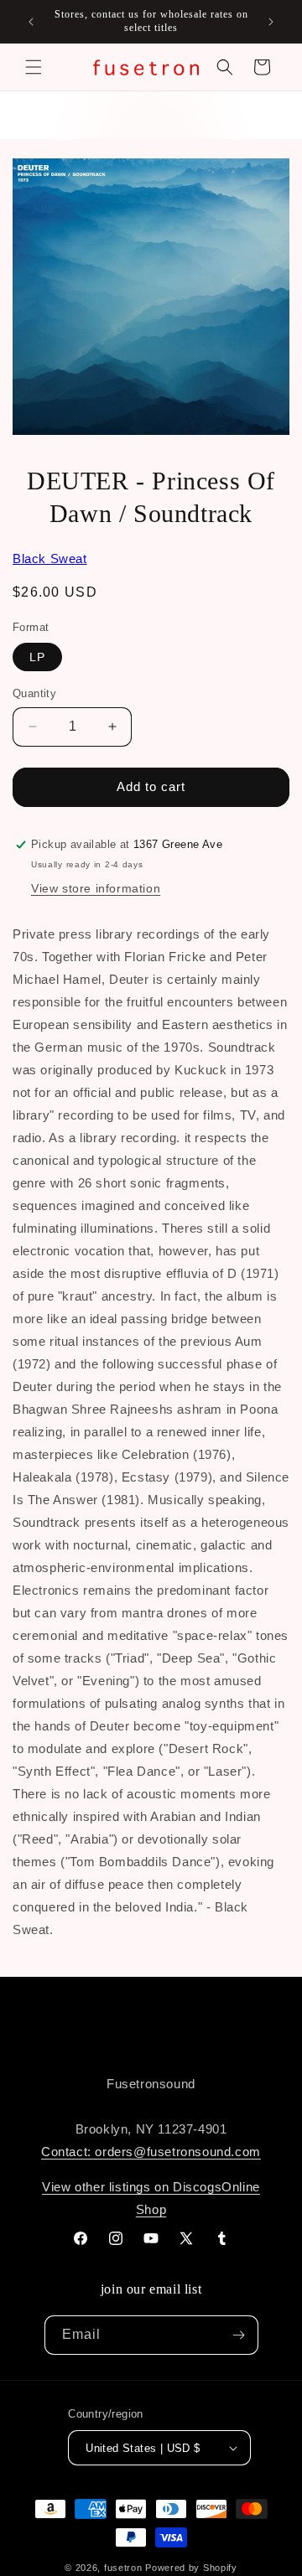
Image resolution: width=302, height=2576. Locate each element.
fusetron (123, 2568)
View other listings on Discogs (132, 2187)
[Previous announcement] (31, 22)
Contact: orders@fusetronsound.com (151, 2152)
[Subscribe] (239, 2335)
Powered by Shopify (191, 2568)
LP (37, 657)
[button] (34, 67)
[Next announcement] (271, 22)
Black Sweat (50, 559)
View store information (96, 888)
